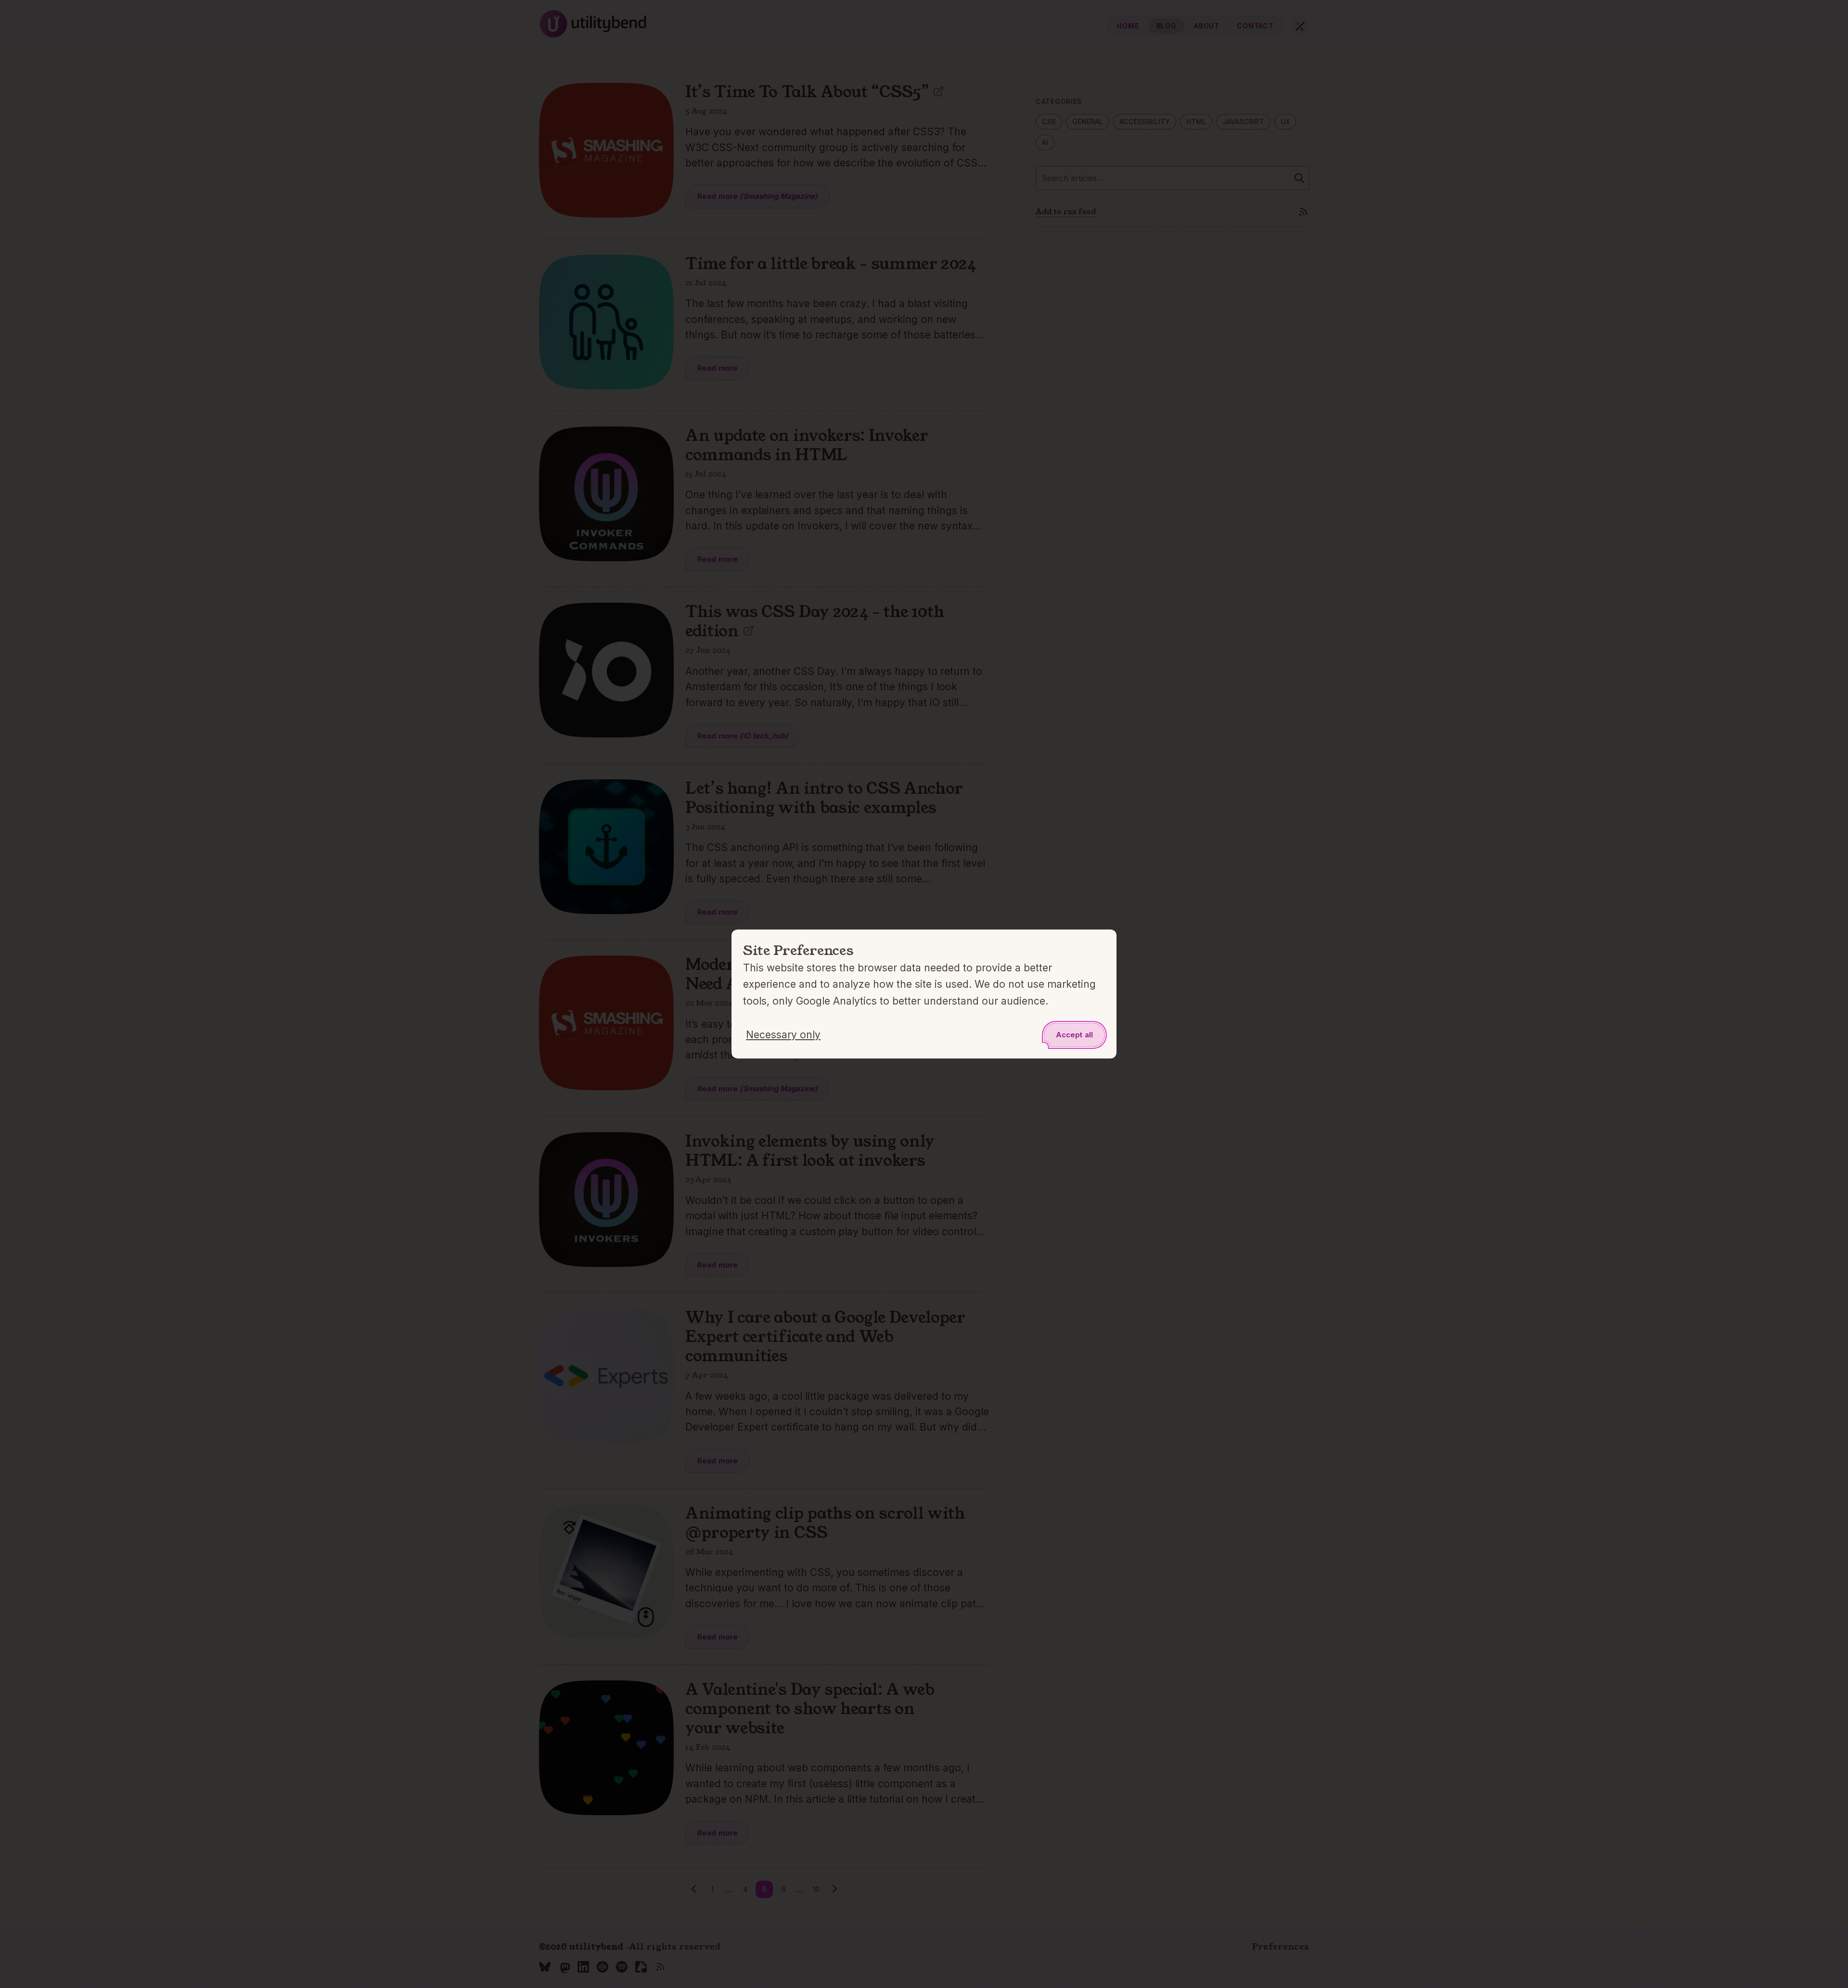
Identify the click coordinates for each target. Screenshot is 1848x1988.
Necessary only (783, 1035)
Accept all (1075, 1035)
